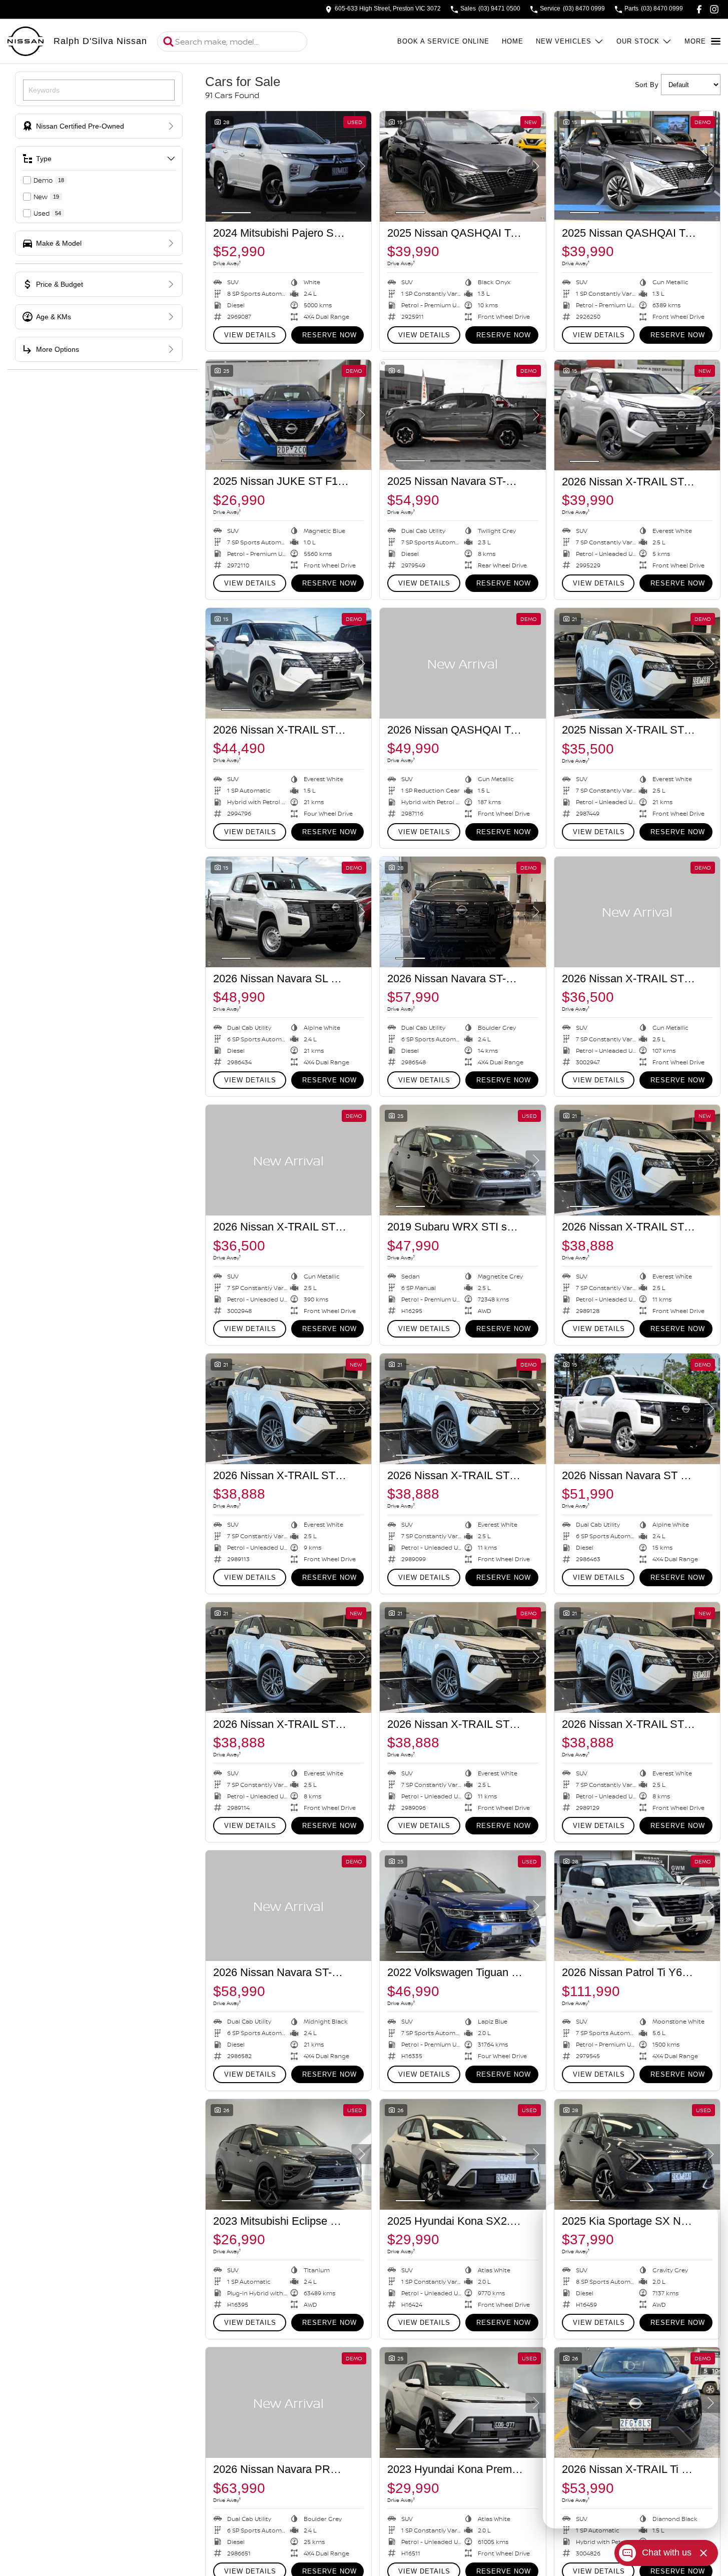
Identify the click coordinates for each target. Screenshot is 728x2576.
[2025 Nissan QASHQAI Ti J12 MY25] (463, 166)
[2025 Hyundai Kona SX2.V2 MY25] (463, 2154)
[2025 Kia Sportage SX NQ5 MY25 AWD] (637, 2154)
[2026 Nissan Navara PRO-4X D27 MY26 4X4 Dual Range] (288, 2403)
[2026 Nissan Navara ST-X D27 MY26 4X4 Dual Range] (463, 912)
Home (513, 41)
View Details (250, 335)
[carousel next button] (361, 166)
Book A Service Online (443, 41)
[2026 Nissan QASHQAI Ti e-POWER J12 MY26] (463, 663)
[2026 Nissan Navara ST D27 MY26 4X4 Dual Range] (637, 1409)
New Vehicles (564, 41)
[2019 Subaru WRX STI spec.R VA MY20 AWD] (463, 1160)
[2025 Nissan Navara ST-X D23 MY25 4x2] (463, 415)
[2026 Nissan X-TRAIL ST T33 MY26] (637, 912)
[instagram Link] (714, 9)
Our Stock (638, 41)
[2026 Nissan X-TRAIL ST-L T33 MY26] (637, 415)
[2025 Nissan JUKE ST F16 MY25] (288, 415)
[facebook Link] (699, 9)
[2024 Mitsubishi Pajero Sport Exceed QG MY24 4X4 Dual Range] (288, 166)
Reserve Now (329, 335)
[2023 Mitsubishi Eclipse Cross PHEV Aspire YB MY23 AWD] (288, 2154)
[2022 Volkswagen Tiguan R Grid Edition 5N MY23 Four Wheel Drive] (463, 1906)
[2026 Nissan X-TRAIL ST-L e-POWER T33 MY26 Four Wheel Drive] (288, 663)
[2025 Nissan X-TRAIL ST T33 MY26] (637, 663)
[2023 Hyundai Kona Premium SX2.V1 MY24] (463, 2403)
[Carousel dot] (236, 213)
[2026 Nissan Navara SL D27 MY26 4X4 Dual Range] (288, 912)
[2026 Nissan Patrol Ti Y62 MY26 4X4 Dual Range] (637, 1906)
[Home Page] (26, 42)
